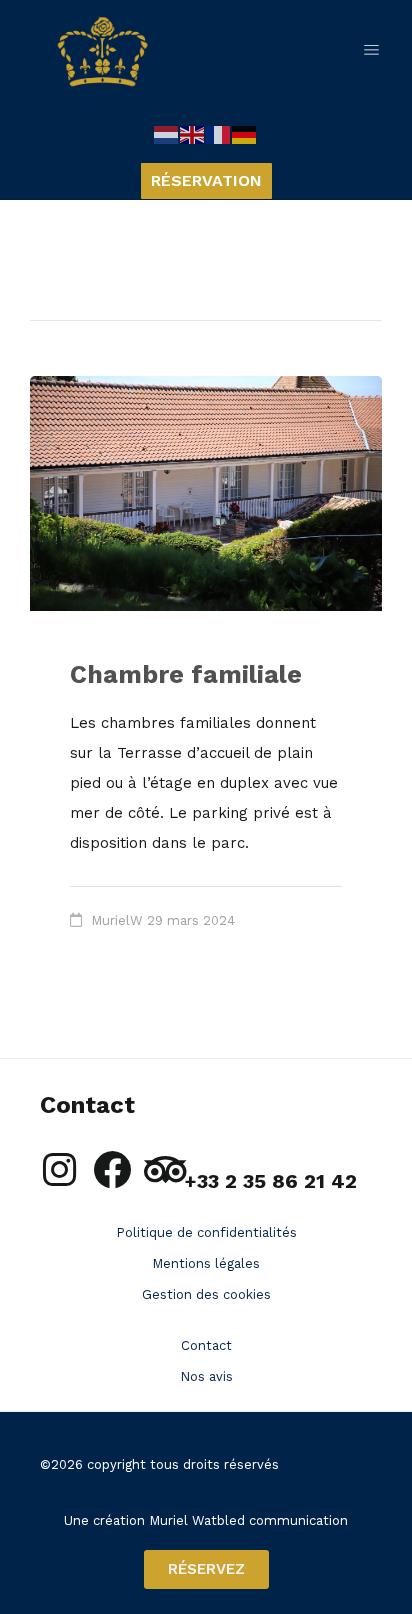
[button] (382, 51)
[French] (219, 133)
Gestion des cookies (206, 1294)
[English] (193, 133)
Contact (206, 1345)
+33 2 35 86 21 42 (270, 1181)
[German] (245, 133)
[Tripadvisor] (165, 1170)
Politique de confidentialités (206, 1232)
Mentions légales (206, 1263)
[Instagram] (59, 1170)
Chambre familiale (186, 674)
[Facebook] (112, 1170)
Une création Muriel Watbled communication (206, 1520)
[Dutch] (167, 133)
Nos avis (206, 1376)
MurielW (117, 920)
